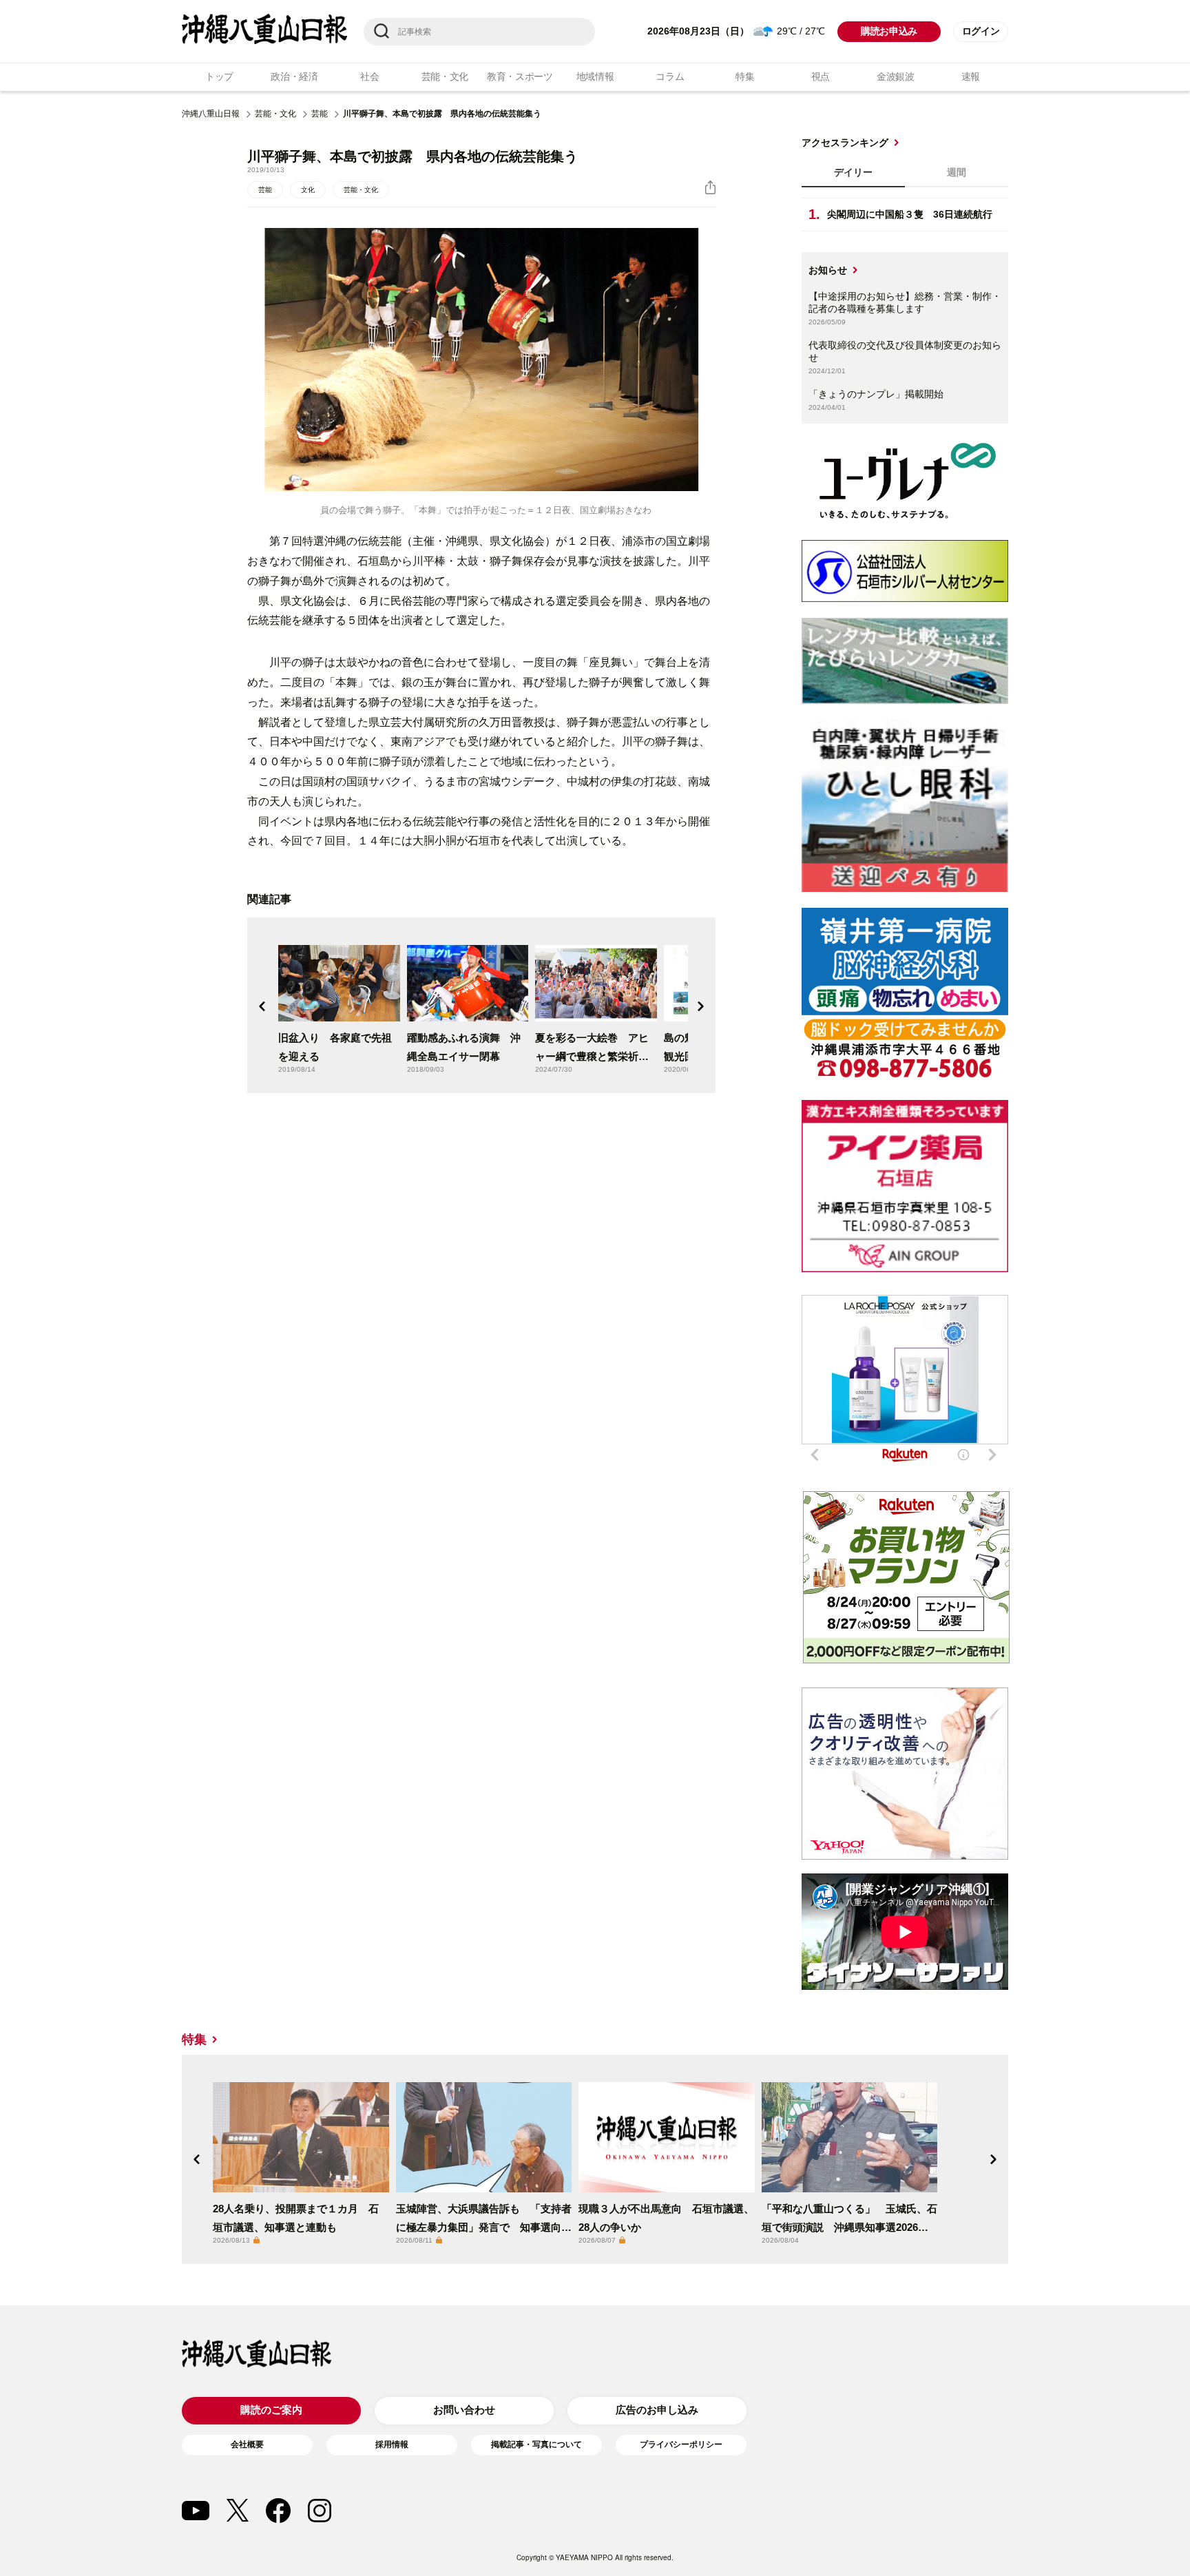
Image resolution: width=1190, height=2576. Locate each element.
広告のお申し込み (657, 2410)
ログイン (981, 31)
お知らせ (828, 270)
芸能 (320, 114)
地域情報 (595, 76)
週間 (957, 172)
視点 (821, 76)
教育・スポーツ (520, 76)
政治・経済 (294, 76)
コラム (670, 76)
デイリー (853, 172)
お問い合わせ (464, 2410)
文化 (308, 190)
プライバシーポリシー (681, 2444)
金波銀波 (896, 76)
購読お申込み (889, 31)
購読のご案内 (271, 2410)
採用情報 (392, 2444)
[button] (262, 1006)
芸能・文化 (445, 76)
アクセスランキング (845, 143)
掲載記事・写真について (536, 2444)
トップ (219, 76)
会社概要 (247, 2444)
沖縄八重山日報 (211, 114)
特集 (745, 76)
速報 (971, 76)
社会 (369, 76)
